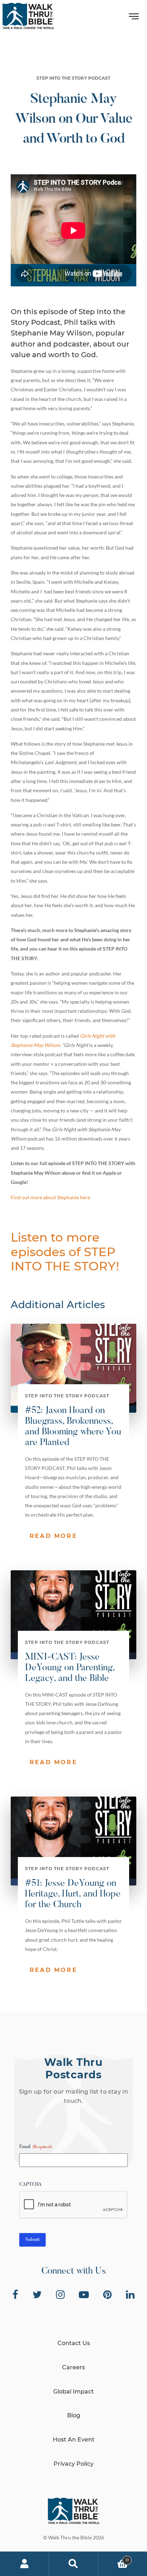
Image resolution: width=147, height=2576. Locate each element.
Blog (74, 2415)
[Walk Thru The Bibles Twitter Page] (37, 2295)
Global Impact (73, 2392)
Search (73, 2564)
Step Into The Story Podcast (73, 78)
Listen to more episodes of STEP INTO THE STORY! (65, 1252)
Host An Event (74, 2440)
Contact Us (74, 2343)
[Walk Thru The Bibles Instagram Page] (60, 2295)
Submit (32, 2240)
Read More (54, 1536)
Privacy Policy (73, 2464)
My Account (24, 2564)
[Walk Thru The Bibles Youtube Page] (84, 2295)
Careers (73, 2367)
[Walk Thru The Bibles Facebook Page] (15, 2295)
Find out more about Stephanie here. (51, 1197)
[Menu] (134, 18)
